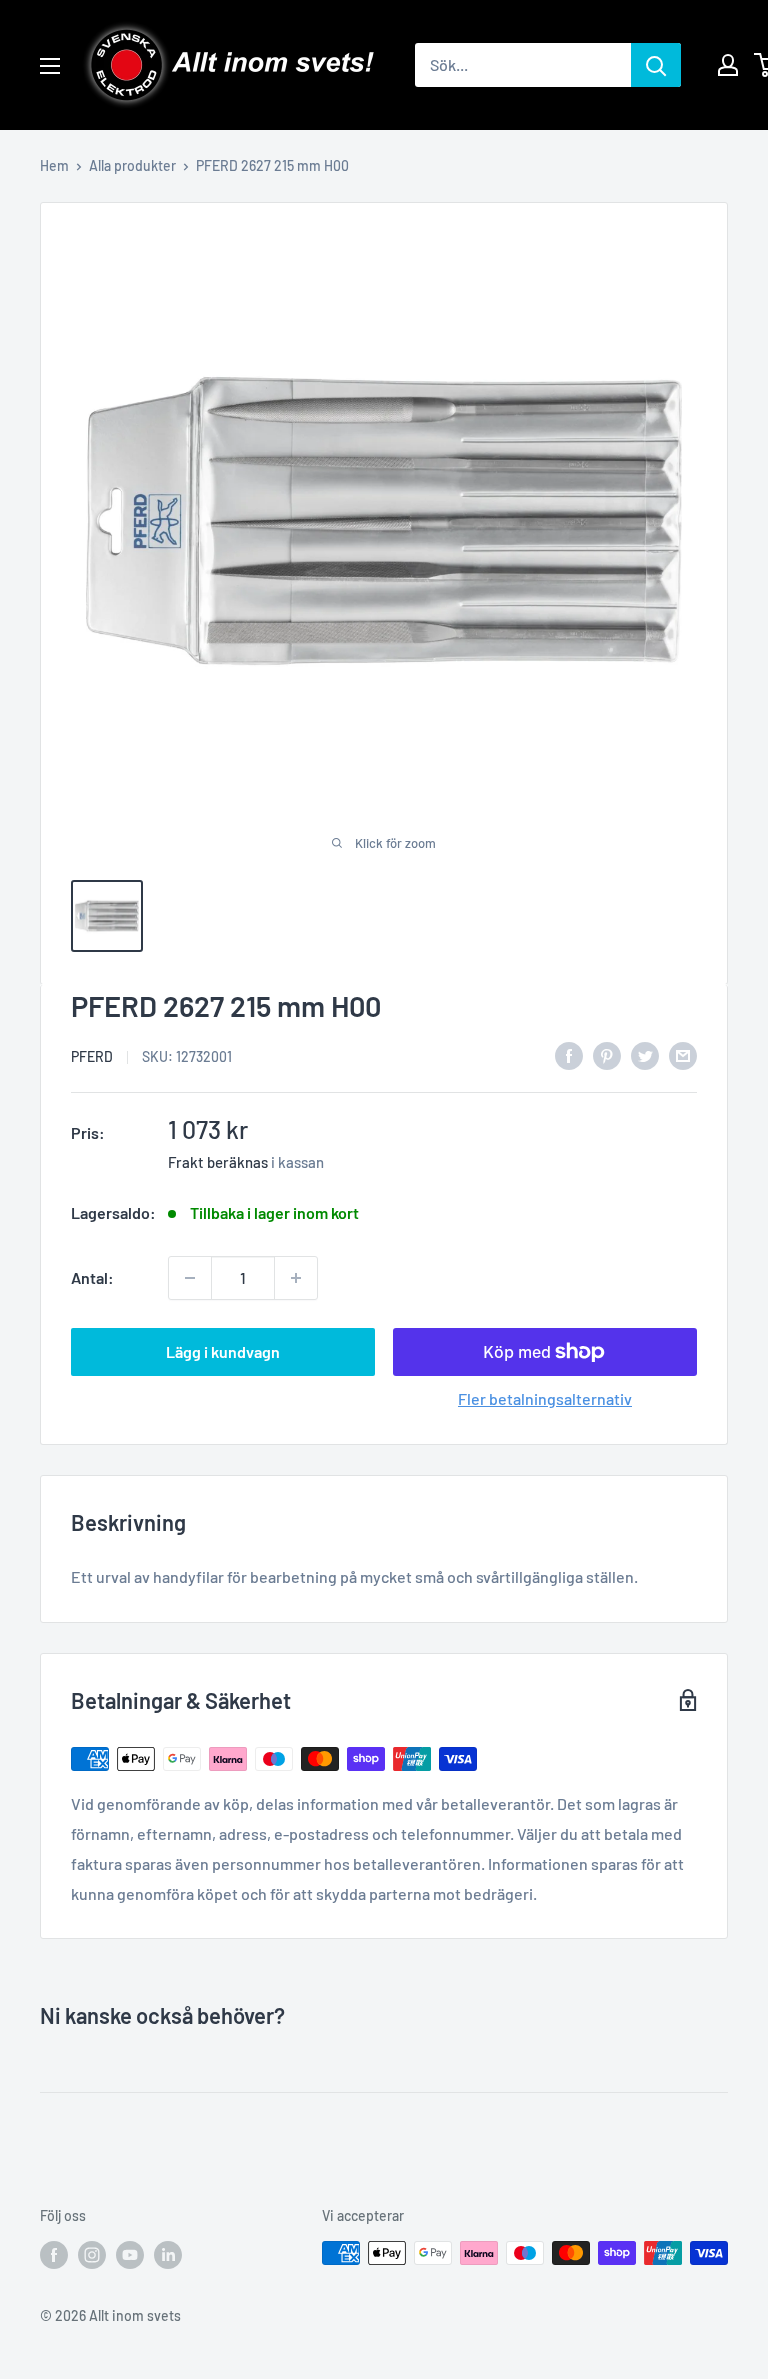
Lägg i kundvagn (223, 1351)
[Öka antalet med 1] (296, 1278)
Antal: (92, 1277)
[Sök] (656, 65)
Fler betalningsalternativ (545, 1398)
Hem (54, 165)
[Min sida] (728, 65)
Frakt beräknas (218, 1162)
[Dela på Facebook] (569, 1054)
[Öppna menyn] (50, 66)
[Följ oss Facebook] (54, 2255)
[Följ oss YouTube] (130, 2255)
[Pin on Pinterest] (607, 1054)
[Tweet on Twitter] (645, 1054)
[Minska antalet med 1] (190, 1278)
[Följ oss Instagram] (92, 2255)
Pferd (92, 1056)
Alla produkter (132, 165)
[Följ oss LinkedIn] (168, 2255)
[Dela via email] (683, 1054)
